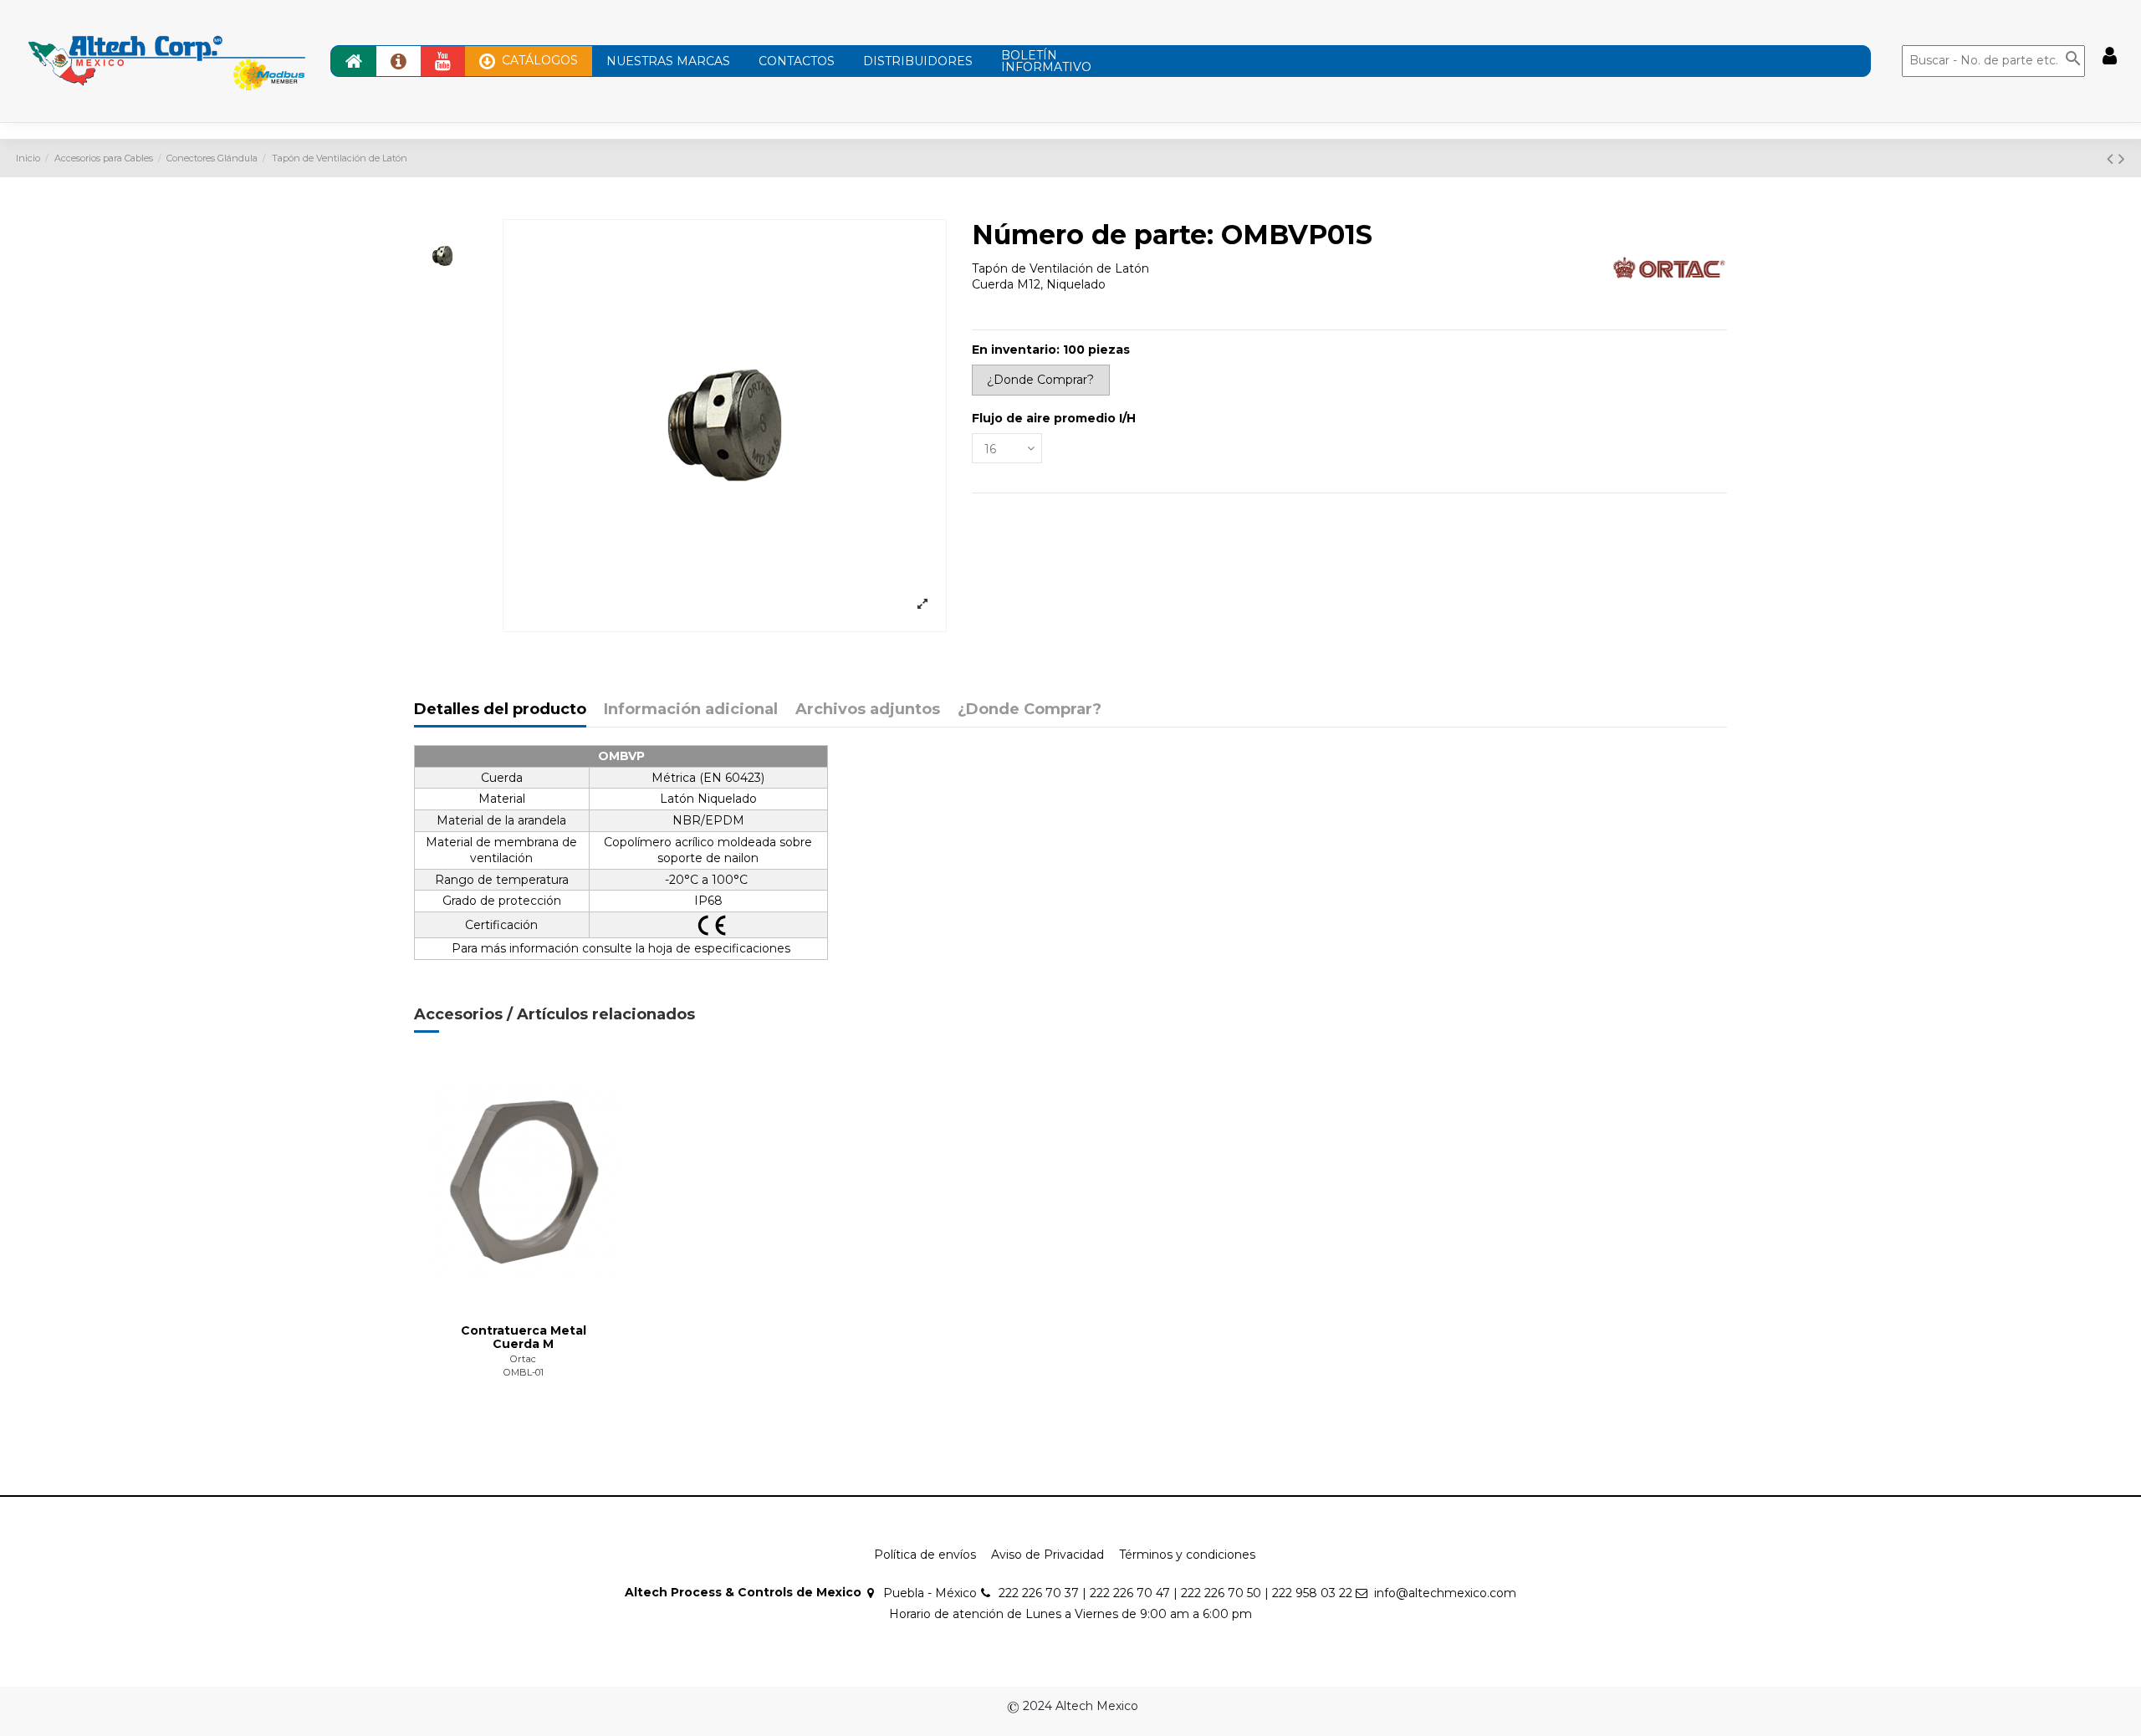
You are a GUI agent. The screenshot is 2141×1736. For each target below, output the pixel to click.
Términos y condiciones (1187, 1555)
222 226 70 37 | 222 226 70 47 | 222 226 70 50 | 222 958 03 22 (1175, 1593)
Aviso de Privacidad (1048, 1555)
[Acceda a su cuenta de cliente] (2110, 56)
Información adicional (691, 710)
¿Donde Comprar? (1030, 710)
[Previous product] (2113, 158)
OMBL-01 (524, 1372)
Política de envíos (925, 1555)
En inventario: (1016, 350)
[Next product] (2122, 158)
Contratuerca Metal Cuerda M (524, 1338)
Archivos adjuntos (868, 710)
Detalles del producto (500, 710)
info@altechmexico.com (1445, 1593)
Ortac (523, 1359)
